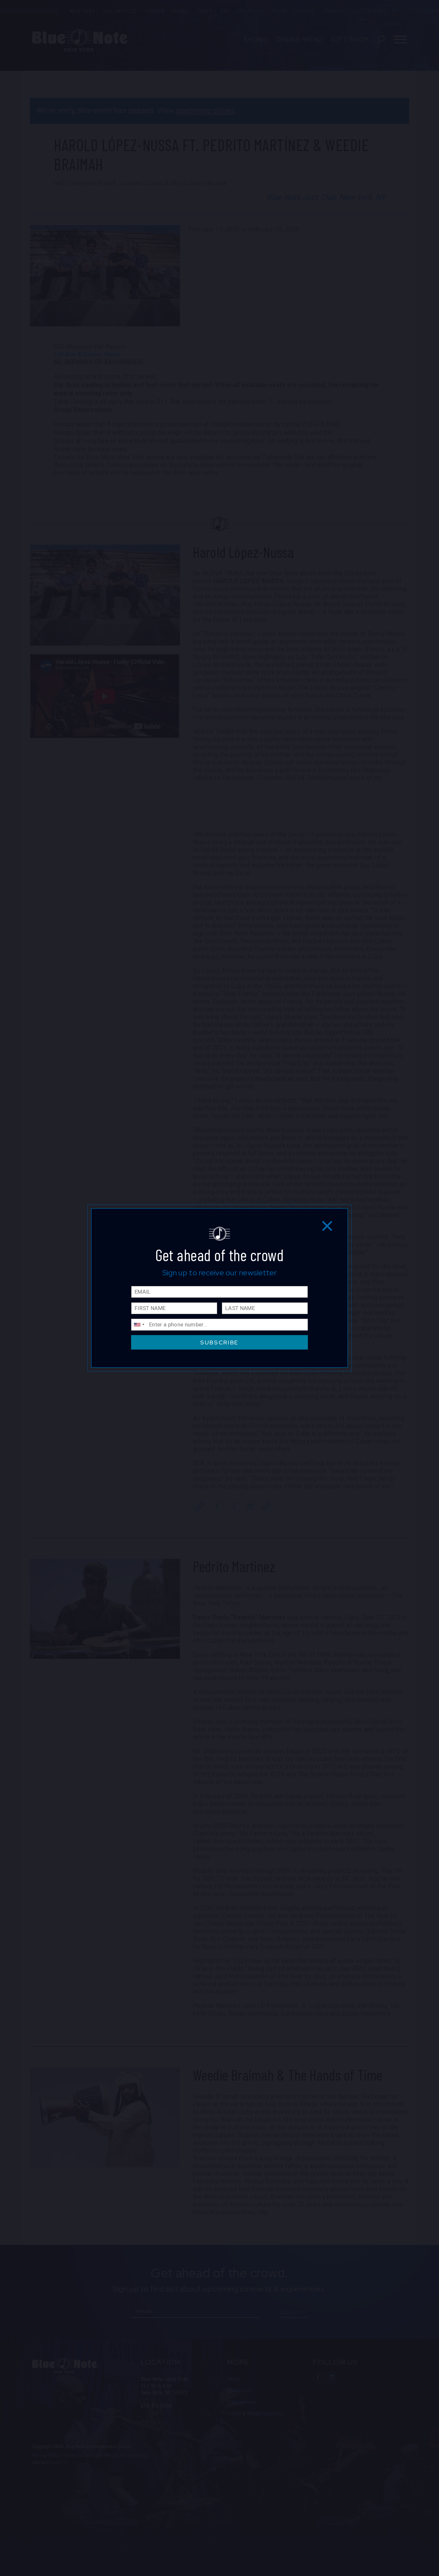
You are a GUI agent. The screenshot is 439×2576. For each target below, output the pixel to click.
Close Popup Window (327, 1226)
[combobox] (139, 1325)
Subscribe (219, 1342)
